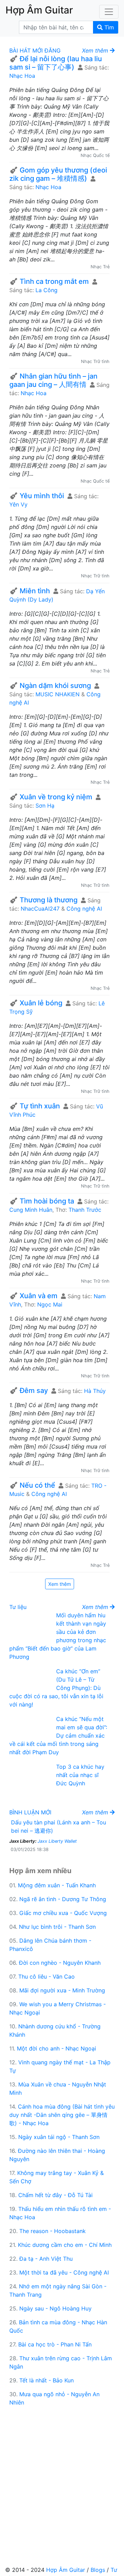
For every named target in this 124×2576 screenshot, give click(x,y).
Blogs (98, 2570)
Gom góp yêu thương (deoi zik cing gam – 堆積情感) (58, 174)
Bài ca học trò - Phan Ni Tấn (55, 2344)
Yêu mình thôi (42, 496)
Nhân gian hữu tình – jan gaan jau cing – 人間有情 (53, 380)
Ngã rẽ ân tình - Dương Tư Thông (63, 1899)
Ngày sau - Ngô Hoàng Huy (55, 2308)
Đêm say (34, 1391)
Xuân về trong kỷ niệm (56, 797)
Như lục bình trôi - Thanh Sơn (57, 1927)
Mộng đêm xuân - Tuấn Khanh (57, 1885)
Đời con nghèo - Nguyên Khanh (60, 1963)
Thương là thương (49, 900)
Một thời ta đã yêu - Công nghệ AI (64, 2272)
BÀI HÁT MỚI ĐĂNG (35, 50)
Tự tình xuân (40, 1106)
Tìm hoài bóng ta (47, 1201)
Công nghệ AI (84, 909)
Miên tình (35, 591)
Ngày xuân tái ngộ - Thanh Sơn (59, 2137)
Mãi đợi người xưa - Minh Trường (62, 1990)
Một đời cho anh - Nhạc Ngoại (56, 2048)
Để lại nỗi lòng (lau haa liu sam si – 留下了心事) (56, 63)
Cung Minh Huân (31, 1210)
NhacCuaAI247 (40, 909)
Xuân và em (39, 1296)
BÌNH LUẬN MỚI (30, 1812)
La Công (46, 290)
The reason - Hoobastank (53, 2231)
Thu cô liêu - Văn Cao (46, 1977)
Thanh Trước (85, 1210)
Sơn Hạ (45, 806)
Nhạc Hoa (22, 76)
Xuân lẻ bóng (41, 1003)
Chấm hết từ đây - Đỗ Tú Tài (55, 2195)
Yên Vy (18, 504)
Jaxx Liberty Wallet (57, 1841)
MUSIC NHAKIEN (58, 694)
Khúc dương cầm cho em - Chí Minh (65, 2245)
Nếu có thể (37, 1485)
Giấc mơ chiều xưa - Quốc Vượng (63, 1913)
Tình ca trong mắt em (54, 281)
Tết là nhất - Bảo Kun (46, 2380)
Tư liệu (18, 1607)
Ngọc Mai (50, 1304)
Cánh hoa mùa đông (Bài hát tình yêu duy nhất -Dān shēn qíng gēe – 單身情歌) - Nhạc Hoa (62, 2115)
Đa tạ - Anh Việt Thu (46, 2259)
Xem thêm (60, 1584)
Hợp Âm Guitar (66, 2570)
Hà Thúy (95, 1391)
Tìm (108, 27)
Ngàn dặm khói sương (55, 686)
